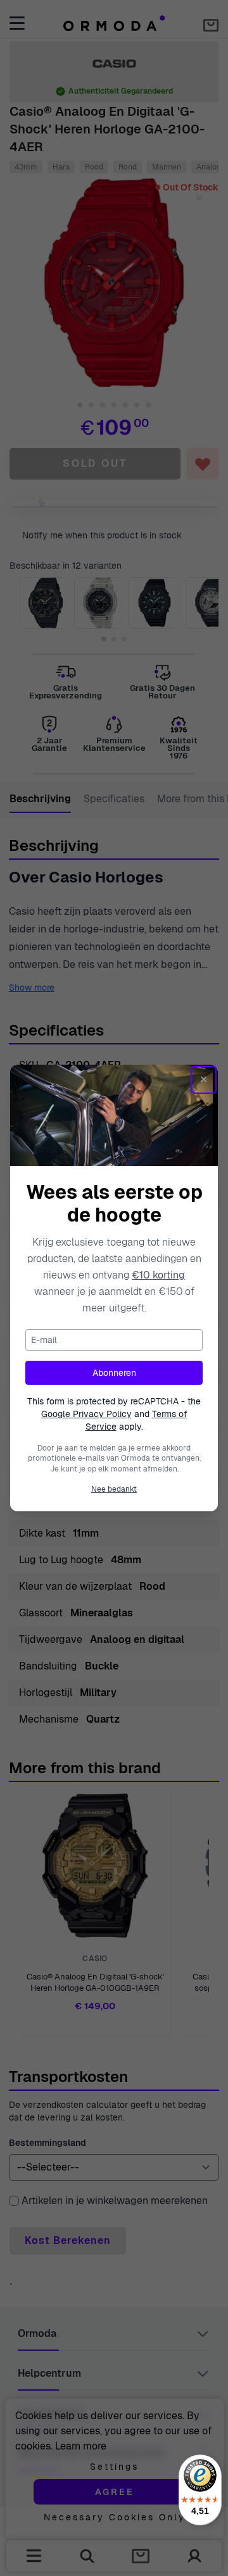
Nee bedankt (114, 1489)
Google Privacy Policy (86, 1414)
